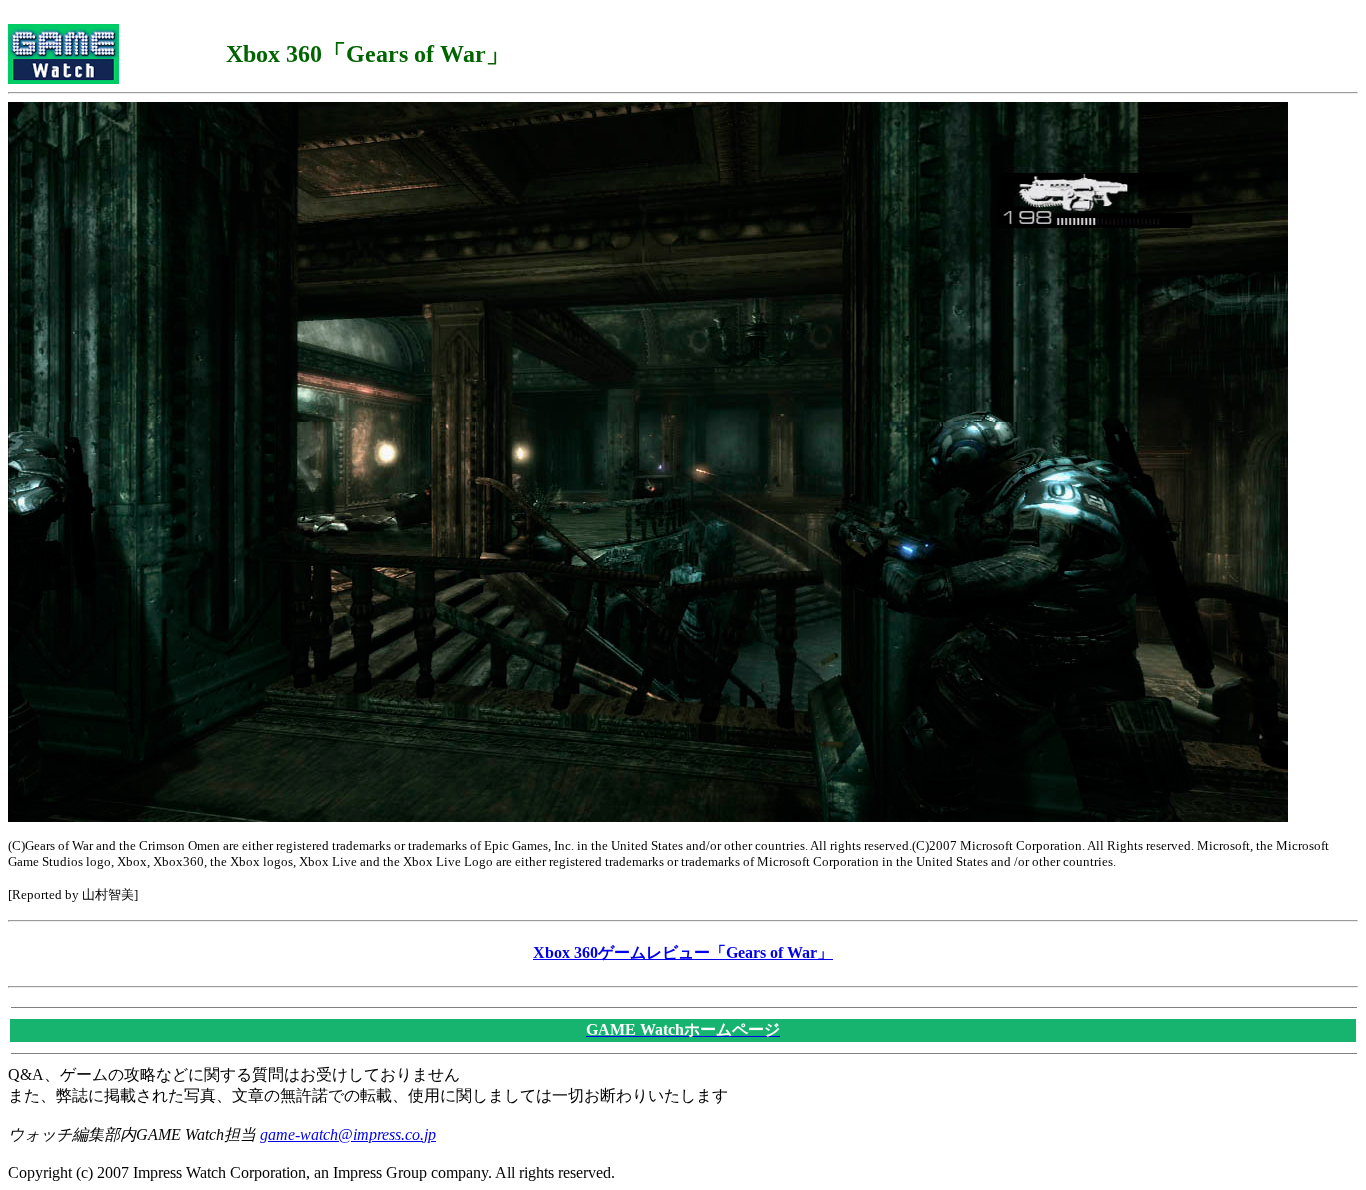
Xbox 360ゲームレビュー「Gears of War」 (683, 952)
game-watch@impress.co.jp (348, 1134)
